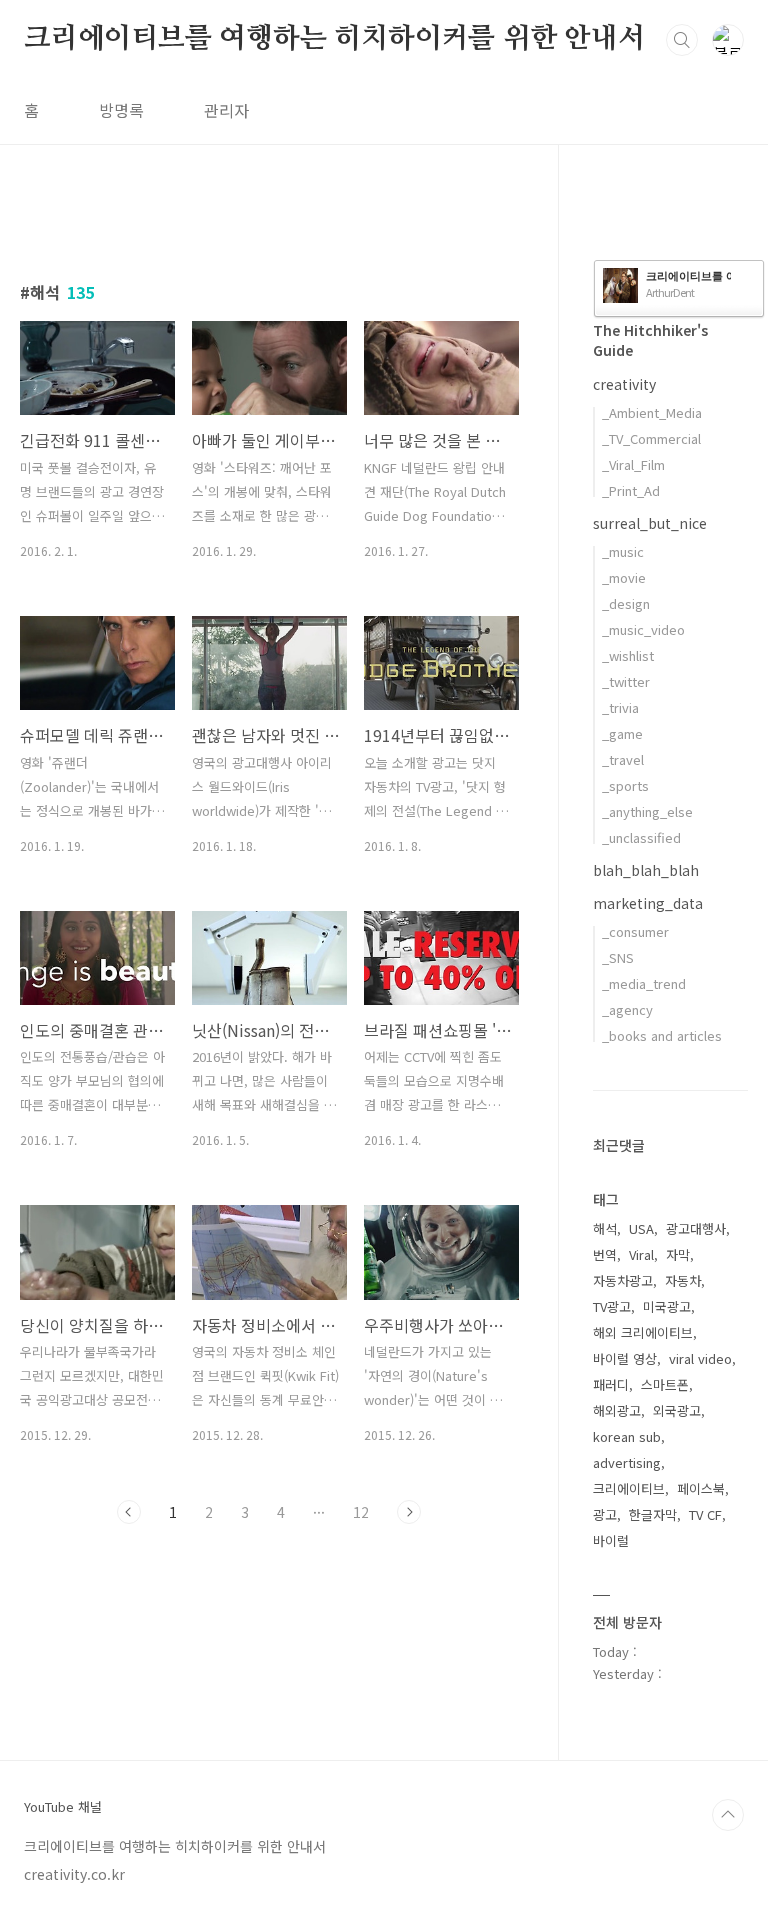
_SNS (618, 957)
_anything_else (647, 811)
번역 (605, 1254)
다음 (409, 1512)
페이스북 (701, 1488)
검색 (682, 40)
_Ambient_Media (652, 412)
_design (626, 603)
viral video (700, 1358)
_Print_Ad (631, 490)
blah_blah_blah (646, 870)
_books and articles (662, 1035)
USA (641, 1228)
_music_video (643, 629)
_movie (624, 577)
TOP (728, 1815)
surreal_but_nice (650, 523)
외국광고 (677, 1410)
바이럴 (611, 1540)
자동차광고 (623, 1280)
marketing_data (648, 903)
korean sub (627, 1436)
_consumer (635, 931)
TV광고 (612, 1306)
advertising (627, 1462)
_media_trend (644, 983)
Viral (641, 1254)
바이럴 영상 (625, 1358)
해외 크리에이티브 (643, 1332)
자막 (678, 1254)
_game (622, 733)
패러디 (611, 1384)
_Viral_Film (633, 464)
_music (623, 551)
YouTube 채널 (63, 1807)
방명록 (121, 110)
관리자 (226, 110)
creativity (624, 384)
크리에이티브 (629, 1488)
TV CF (705, 1514)
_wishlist (628, 655)
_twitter (626, 681)
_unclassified (641, 837)
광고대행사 (696, 1228)
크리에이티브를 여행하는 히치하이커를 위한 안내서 (334, 39)
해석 (605, 1228)
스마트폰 (665, 1384)
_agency (627, 1009)
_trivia (620, 707)
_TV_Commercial (651, 438)
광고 (605, 1514)
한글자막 (653, 1514)
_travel (623, 759)
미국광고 (667, 1306)
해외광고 (617, 1410)
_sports (625, 785)
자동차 (683, 1280)
